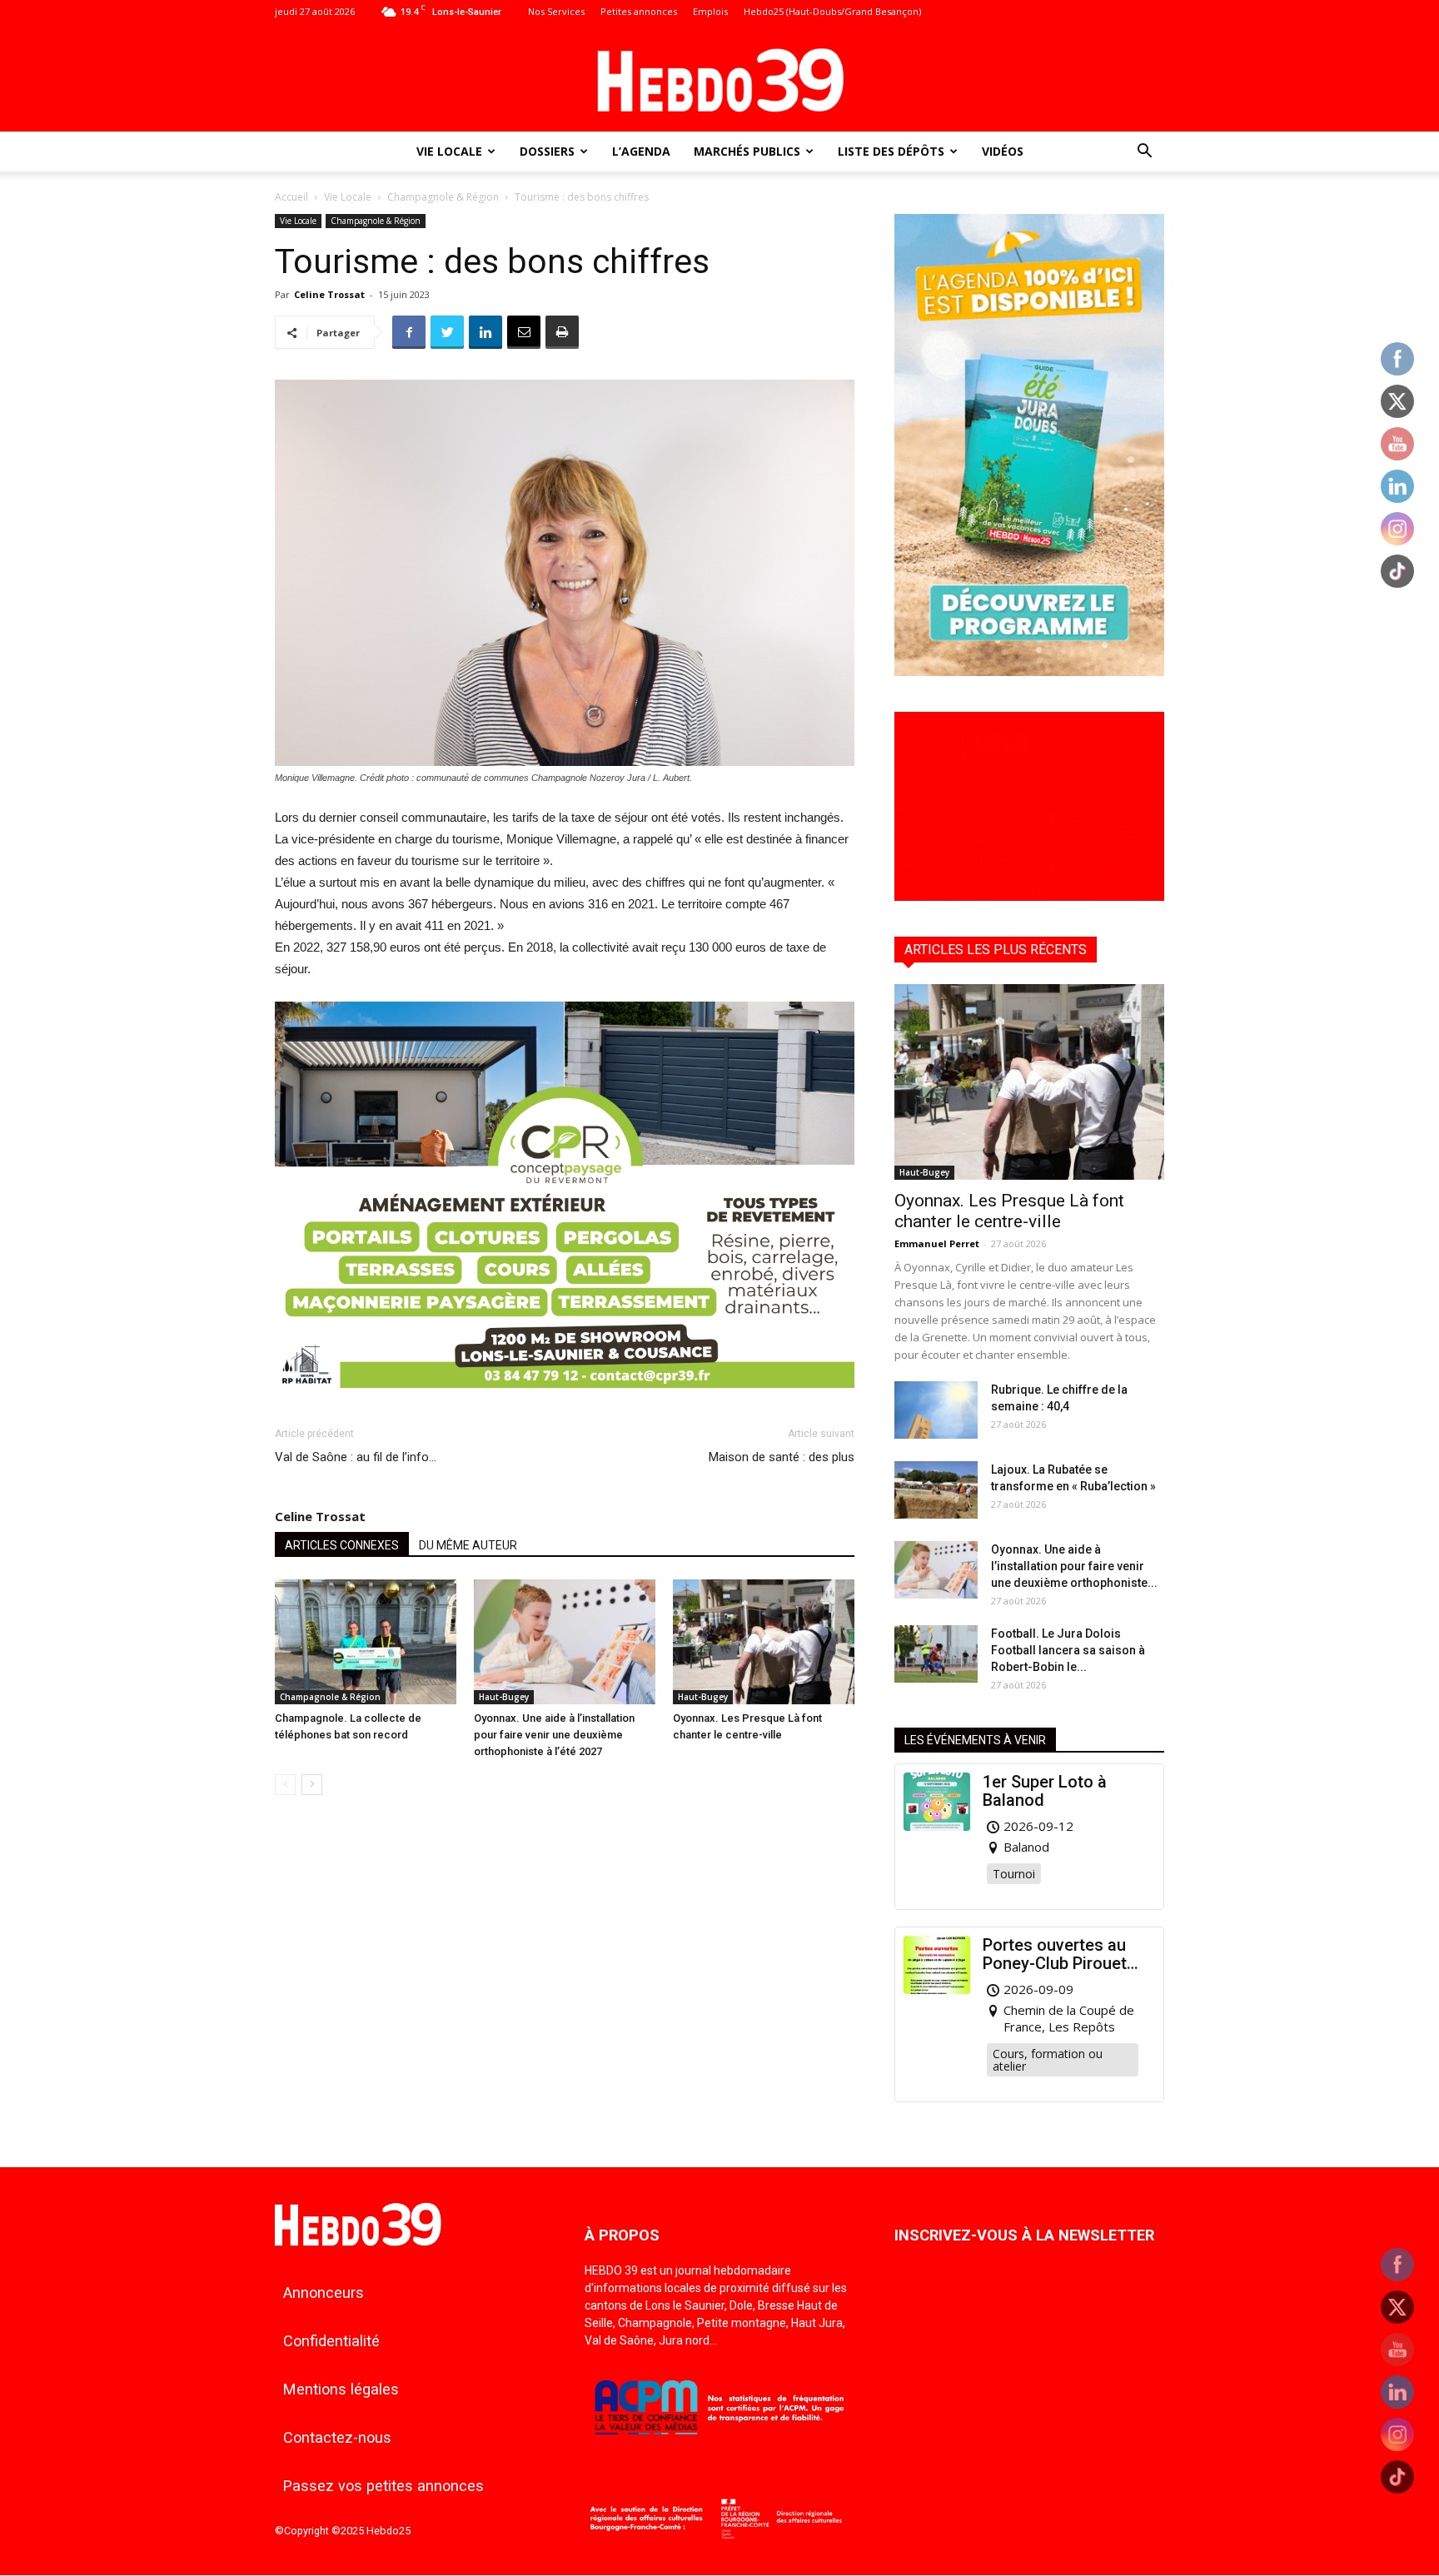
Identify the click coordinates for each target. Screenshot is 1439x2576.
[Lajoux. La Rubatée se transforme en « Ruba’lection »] (936, 1490)
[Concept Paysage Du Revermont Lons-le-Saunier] (565, 1401)
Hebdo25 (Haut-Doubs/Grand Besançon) (832, 11)
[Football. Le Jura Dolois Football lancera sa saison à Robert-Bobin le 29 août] (936, 1654)
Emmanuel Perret (937, 1243)
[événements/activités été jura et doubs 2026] (1029, 671)
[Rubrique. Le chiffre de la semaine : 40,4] (936, 1410)
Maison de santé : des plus (782, 1457)
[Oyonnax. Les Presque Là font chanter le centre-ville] (764, 1642)
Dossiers (547, 151)
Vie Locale (449, 151)
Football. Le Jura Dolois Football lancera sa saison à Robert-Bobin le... (1068, 1650)
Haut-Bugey (504, 1697)
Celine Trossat (329, 294)
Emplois (710, 11)
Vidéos (1003, 151)
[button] (1144, 153)
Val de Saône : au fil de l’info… (356, 1457)
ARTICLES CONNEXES (342, 1545)
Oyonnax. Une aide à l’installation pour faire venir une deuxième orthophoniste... (1074, 1566)
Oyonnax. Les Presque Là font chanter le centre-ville (1009, 1211)
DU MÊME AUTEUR (468, 1545)
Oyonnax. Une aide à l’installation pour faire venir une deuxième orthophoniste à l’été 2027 (554, 1735)
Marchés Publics (747, 151)
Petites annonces (639, 11)
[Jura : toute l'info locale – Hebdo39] (719, 78)
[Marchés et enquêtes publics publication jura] (1029, 896)
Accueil (291, 197)
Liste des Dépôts (891, 151)
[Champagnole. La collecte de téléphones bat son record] (366, 1642)
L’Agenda (641, 151)
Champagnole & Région (443, 197)
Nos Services (556, 11)
